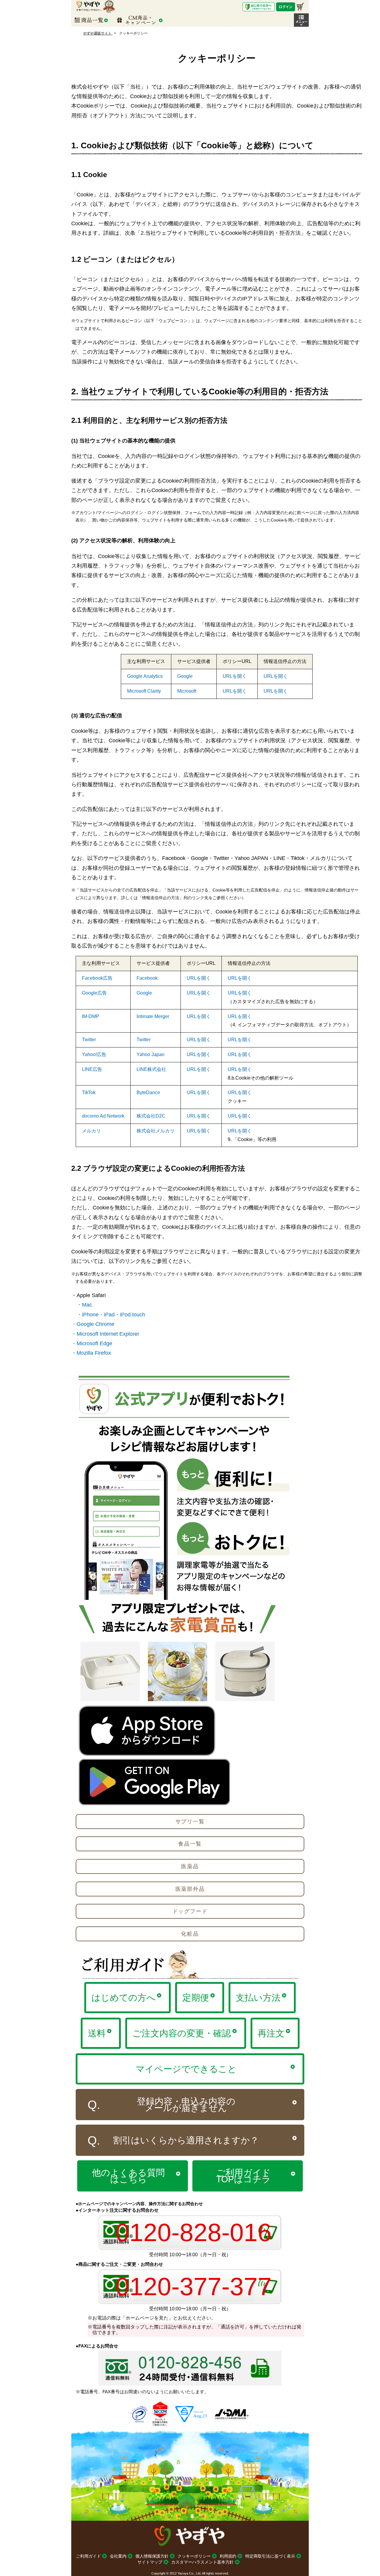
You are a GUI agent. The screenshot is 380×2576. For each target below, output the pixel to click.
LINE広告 (92, 1069)
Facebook (147, 978)
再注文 (271, 2033)
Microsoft (187, 691)
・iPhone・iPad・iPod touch (111, 1315)
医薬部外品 (190, 1889)
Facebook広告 (97, 978)
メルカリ (91, 1131)
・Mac (84, 1305)
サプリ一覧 (190, 1822)
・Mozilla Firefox (91, 1353)
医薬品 (190, 1866)
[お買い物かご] (300, 7)
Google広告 (94, 993)
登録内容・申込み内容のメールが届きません (186, 2105)
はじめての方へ (123, 1998)
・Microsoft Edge (92, 1343)
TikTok (89, 1092)
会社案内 (118, 2556)
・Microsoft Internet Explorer (105, 1334)
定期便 (196, 1998)
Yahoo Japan (151, 1054)
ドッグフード (190, 1911)
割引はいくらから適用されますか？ (186, 2140)
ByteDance (148, 1092)
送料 (97, 2033)
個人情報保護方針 (152, 2556)
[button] (301, 20)
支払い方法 (258, 1998)
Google (185, 676)
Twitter (89, 1040)
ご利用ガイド (88, 2556)
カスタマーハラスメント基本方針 (202, 2562)
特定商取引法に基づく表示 (270, 2556)
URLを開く (235, 676)
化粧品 (190, 1934)
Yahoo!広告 (94, 1054)
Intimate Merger (153, 1016)
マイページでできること (186, 2069)
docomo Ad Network (103, 1116)
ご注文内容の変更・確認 (182, 2033)
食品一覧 (190, 1844)
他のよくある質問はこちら (128, 2176)
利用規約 (228, 2556)
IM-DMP (91, 1016)
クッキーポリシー (194, 2556)
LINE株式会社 (151, 1069)
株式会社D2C (151, 1116)
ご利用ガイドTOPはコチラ (243, 2176)
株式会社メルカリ (156, 1131)
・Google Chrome (93, 1324)
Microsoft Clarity (144, 691)
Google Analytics (145, 676)
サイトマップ (150, 2562)
